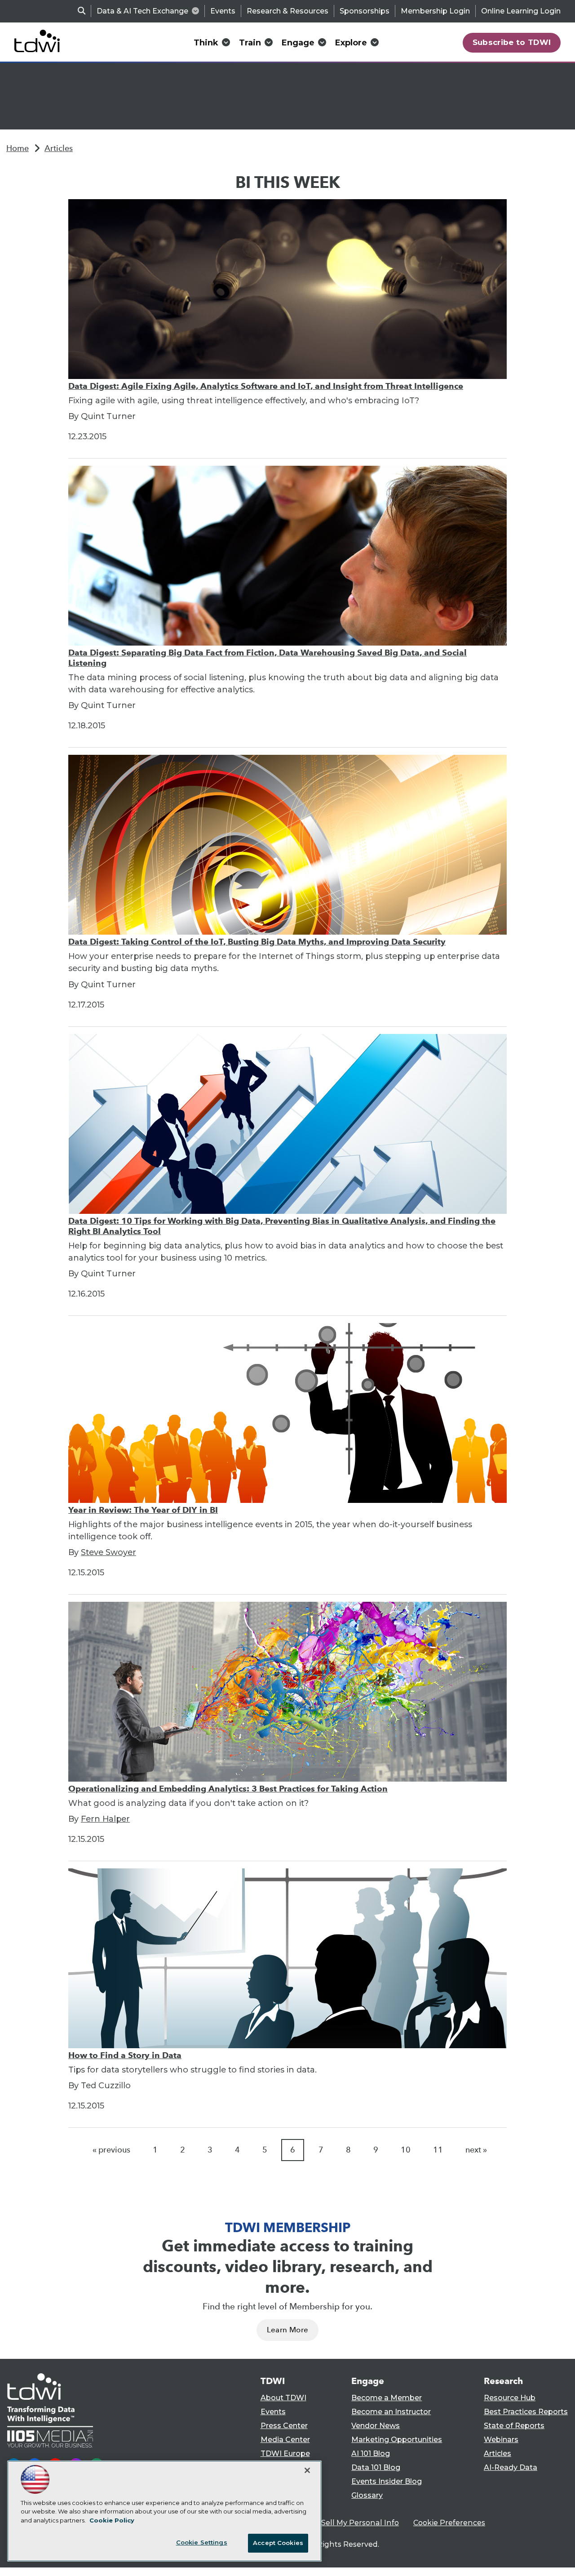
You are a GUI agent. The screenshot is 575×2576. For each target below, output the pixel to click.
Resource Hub (510, 2398)
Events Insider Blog (387, 2481)
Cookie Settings (202, 2542)
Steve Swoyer (108, 1552)
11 (438, 2150)
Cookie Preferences (449, 2523)
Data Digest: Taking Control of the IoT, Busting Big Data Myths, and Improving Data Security (257, 942)
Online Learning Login (521, 11)
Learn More (287, 2330)
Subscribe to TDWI (512, 42)
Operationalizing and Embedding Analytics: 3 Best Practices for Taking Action (228, 1789)
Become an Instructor (391, 2412)
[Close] (307, 2470)
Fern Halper (105, 1819)
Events (223, 11)
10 (406, 2150)
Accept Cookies (278, 2543)
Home (18, 148)
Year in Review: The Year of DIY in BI (143, 1510)
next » (476, 2150)
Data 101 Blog (376, 2467)
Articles (59, 148)
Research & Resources (287, 11)
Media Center (285, 2440)
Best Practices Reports (526, 2412)
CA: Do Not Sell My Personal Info (340, 2523)
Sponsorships (365, 11)
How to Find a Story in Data (125, 2055)
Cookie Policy (112, 2520)
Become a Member (387, 2398)
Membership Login (435, 11)
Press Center (284, 2426)
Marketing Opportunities (397, 2440)
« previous (111, 2150)
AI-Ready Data (511, 2467)
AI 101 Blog (371, 2453)
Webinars (501, 2440)
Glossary (367, 2495)
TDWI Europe (285, 2453)
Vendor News (376, 2426)
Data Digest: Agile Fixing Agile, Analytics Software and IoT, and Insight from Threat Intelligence (266, 386)
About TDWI (283, 2398)
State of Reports (514, 2426)
